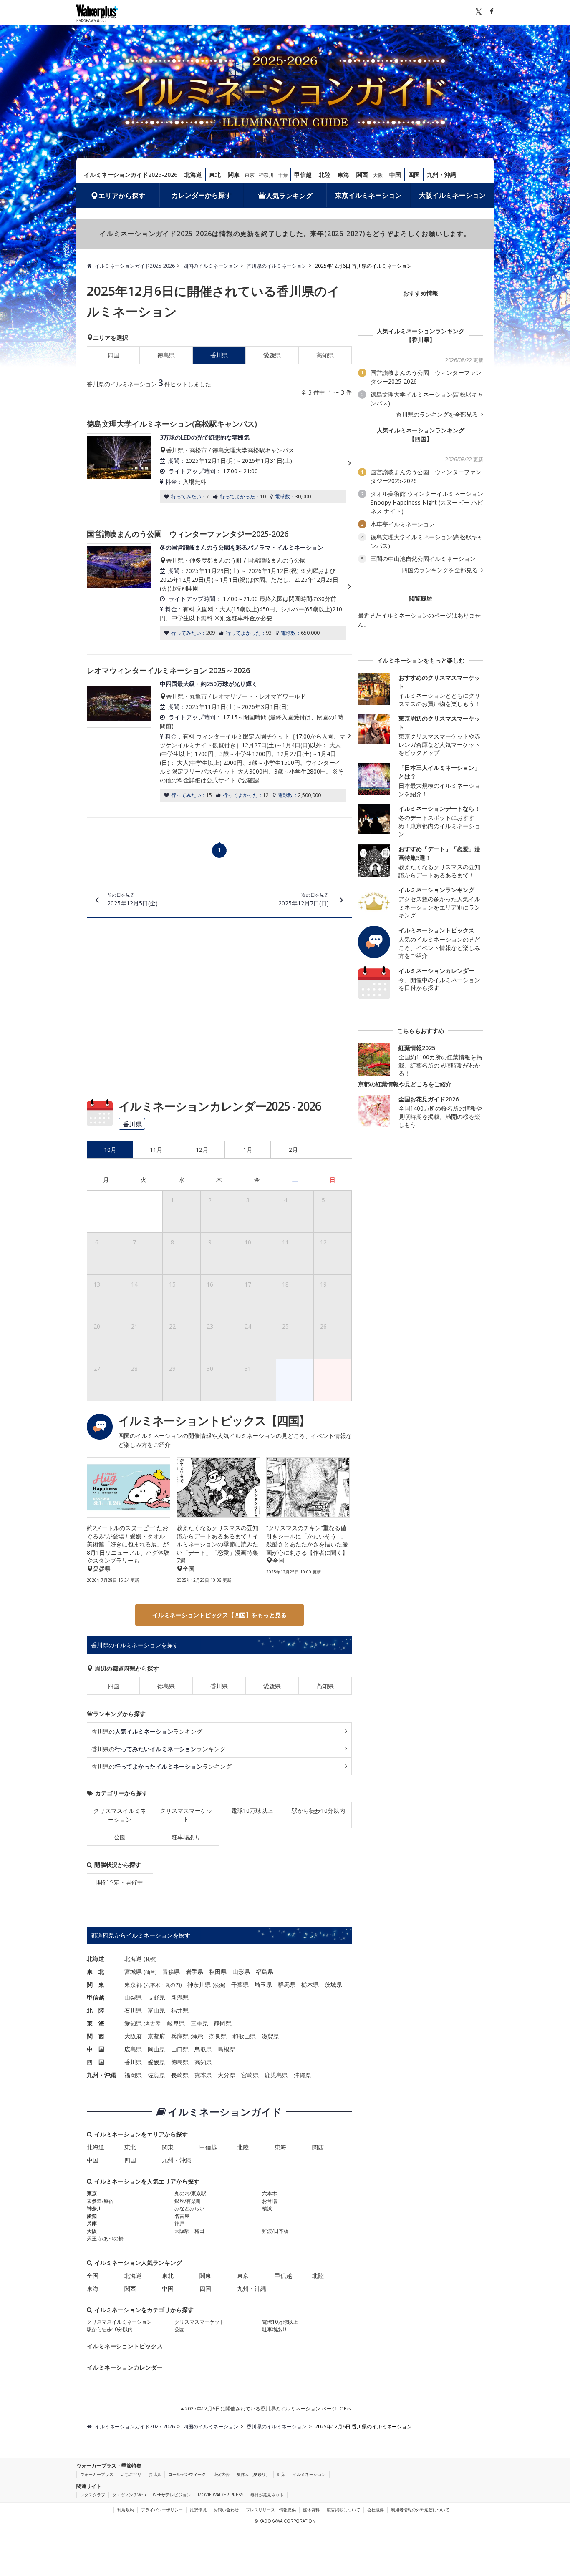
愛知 (92, 2216)
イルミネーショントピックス (125, 2346)
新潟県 (180, 1997)
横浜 (219, 1985)
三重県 (199, 2023)
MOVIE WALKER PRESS (221, 2495)
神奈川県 (199, 1984)
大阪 (378, 175)
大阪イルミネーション (452, 195)
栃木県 (310, 1984)
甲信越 (303, 175)
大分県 (227, 2075)
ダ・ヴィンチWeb (129, 2495)
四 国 (96, 2062)
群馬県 (287, 1984)
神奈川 (266, 175)
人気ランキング (289, 196)
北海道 (193, 175)
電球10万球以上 (252, 1811)
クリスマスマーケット (186, 1815)
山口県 (180, 2049)
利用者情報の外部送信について (420, 2510)
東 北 (96, 1972)
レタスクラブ (93, 2495)
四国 (414, 175)
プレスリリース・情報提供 (271, 2510)
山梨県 (133, 1997)
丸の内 (173, 1985)
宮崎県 (250, 2075)
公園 (120, 1837)
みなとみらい (189, 2208)
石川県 (133, 2010)
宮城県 (133, 1972)
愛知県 (133, 2023)
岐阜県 (176, 2023)
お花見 (155, 2474)
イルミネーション (309, 2474)
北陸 (325, 175)
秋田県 (218, 1972)
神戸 (197, 2037)
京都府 (156, 2036)
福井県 (180, 2010)
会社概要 (376, 2510)
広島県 (133, 2049)
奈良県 (218, 2036)
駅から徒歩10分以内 (318, 1811)
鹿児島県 (276, 2075)
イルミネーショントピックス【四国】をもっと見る (219, 1615)
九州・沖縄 (441, 175)
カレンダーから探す (202, 195)
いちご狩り (131, 2474)
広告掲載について (343, 2510)
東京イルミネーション (368, 195)
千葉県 (240, 1984)
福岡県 (133, 2075)
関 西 (96, 2036)
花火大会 (221, 2474)
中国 (395, 175)
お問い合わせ (226, 2510)
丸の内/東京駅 (190, 2193)
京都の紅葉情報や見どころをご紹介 (405, 1084)
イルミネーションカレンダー (125, 2367)
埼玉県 (263, 1984)
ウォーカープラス (97, 2474)
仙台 (150, 1972)
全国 (93, 2276)
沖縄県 (303, 2075)
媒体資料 (311, 2510)
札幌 (150, 1959)
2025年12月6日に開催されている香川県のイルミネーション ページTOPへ (268, 2409)
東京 (250, 175)
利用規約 (126, 2510)
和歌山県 (244, 2036)
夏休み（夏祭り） (253, 2474)
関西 (362, 175)
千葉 (283, 175)
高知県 (325, 355)
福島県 (265, 1972)
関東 (234, 175)
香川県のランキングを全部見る (438, 415)
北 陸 (96, 2010)
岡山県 (156, 2049)
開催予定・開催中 (120, 1882)
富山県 (156, 2010)
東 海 (96, 2023)
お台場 (270, 2201)
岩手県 (194, 1972)
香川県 (219, 1686)
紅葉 (281, 2474)
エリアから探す (122, 196)
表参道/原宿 (100, 2201)
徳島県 (166, 355)
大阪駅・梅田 (189, 2231)
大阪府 (133, 2036)
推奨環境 (198, 2510)
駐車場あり (186, 1837)
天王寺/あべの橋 (105, 2238)
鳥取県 (203, 2049)
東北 (215, 175)
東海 (343, 175)
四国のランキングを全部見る (441, 570)
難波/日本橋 (275, 2231)
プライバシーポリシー (162, 2510)
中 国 (96, 2049)
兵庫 (92, 2223)
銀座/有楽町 (188, 2201)
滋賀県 (270, 2036)
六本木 (153, 1985)
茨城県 (333, 1984)
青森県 (171, 1972)
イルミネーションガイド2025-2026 (131, 175)
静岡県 (223, 2023)
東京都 (133, 1984)
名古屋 (153, 2024)
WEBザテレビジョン (172, 2495)
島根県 (227, 2049)
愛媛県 (272, 355)
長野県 (156, 1997)
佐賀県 (156, 2075)
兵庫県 (180, 2036)
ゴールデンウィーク (187, 2474)
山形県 (241, 1972)
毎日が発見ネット (267, 2495)
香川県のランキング (147, 1731)
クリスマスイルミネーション (120, 1815)
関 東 (96, 1984)
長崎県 (180, 2075)
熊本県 (203, 2075)
